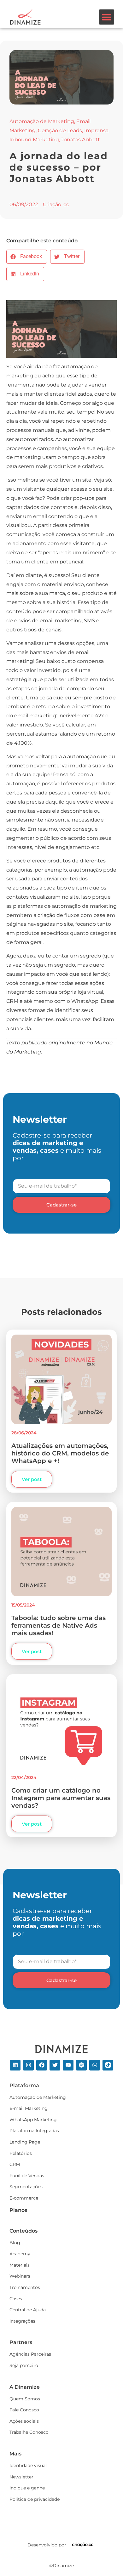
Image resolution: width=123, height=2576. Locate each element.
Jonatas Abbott (81, 140)
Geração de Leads (60, 130)
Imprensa (96, 130)
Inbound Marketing (34, 140)
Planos (18, 2210)
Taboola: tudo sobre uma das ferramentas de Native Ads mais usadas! (59, 1625)
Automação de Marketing (42, 121)
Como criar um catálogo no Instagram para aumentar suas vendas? (61, 1798)
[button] (107, 17)
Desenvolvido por (47, 2545)
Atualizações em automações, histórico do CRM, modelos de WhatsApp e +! (60, 1453)
